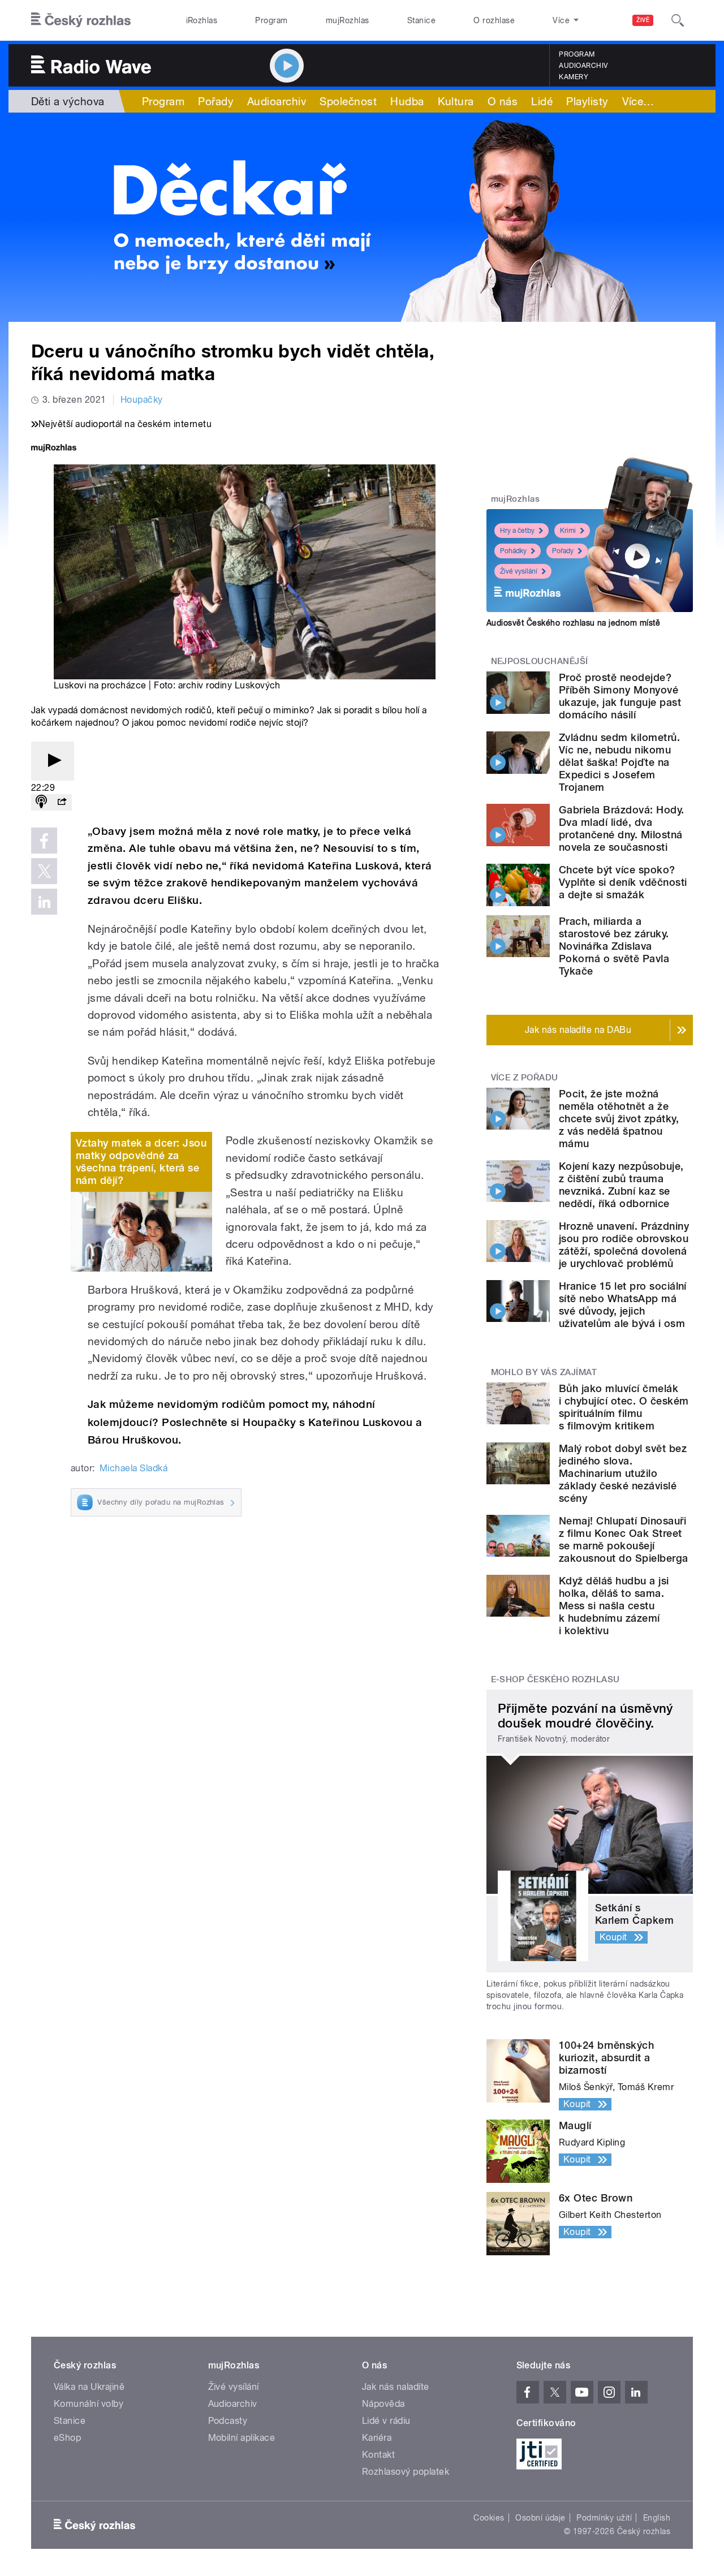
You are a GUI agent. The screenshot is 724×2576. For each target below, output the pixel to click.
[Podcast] (41, 802)
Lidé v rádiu (386, 2421)
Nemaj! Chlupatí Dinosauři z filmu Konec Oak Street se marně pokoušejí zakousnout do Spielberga (624, 1539)
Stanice (421, 20)
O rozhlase (494, 20)
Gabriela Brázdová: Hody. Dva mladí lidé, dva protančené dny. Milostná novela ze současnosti (622, 828)
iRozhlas (202, 20)
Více (638, 101)
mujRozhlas (348, 20)
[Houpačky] (362, 217)
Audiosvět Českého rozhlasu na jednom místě (573, 623)
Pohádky (513, 551)
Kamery (574, 77)
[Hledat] (678, 20)
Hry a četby (517, 531)
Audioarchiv (583, 66)
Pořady (216, 101)
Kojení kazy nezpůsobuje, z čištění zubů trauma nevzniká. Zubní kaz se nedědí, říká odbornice (621, 1185)
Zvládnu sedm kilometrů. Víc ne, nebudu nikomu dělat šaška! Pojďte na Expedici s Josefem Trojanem (619, 762)
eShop (67, 2438)
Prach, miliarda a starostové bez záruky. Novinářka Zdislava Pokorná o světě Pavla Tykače (614, 946)
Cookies (489, 2518)
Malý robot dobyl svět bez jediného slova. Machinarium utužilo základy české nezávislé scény (623, 1473)
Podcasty (228, 2421)
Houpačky (142, 400)
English (657, 2518)
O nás (503, 101)
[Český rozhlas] (81, 20)
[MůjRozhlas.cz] (54, 449)
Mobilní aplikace (242, 2438)
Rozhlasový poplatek (406, 2472)
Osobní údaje (540, 2518)
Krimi (568, 531)
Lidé (542, 101)
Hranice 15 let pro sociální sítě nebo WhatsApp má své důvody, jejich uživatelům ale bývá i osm (623, 1305)
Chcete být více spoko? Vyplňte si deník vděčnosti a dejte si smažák (623, 882)
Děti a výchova (68, 101)
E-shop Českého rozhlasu (555, 1679)
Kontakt (378, 2455)
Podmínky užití (604, 2518)
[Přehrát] (53, 761)
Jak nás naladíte (396, 2387)
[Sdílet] (62, 802)
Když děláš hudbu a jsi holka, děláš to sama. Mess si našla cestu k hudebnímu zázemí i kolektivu (614, 1606)
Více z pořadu (525, 1078)
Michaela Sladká (133, 1468)
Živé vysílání (519, 571)
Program (271, 20)
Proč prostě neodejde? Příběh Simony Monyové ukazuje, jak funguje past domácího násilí (620, 696)
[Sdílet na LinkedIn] (44, 902)
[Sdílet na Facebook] (44, 841)
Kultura (456, 101)
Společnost (348, 101)
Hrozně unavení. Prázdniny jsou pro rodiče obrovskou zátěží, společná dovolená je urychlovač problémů (624, 1245)
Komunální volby (89, 2404)
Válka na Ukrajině (89, 2387)
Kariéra (377, 2438)
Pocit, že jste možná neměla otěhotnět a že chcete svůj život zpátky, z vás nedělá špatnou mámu (619, 1119)
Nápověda (383, 2404)
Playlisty (587, 101)
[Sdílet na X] (44, 871)
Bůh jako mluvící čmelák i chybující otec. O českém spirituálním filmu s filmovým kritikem (624, 1407)
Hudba (407, 101)
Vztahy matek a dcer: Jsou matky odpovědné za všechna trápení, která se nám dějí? (141, 1162)
